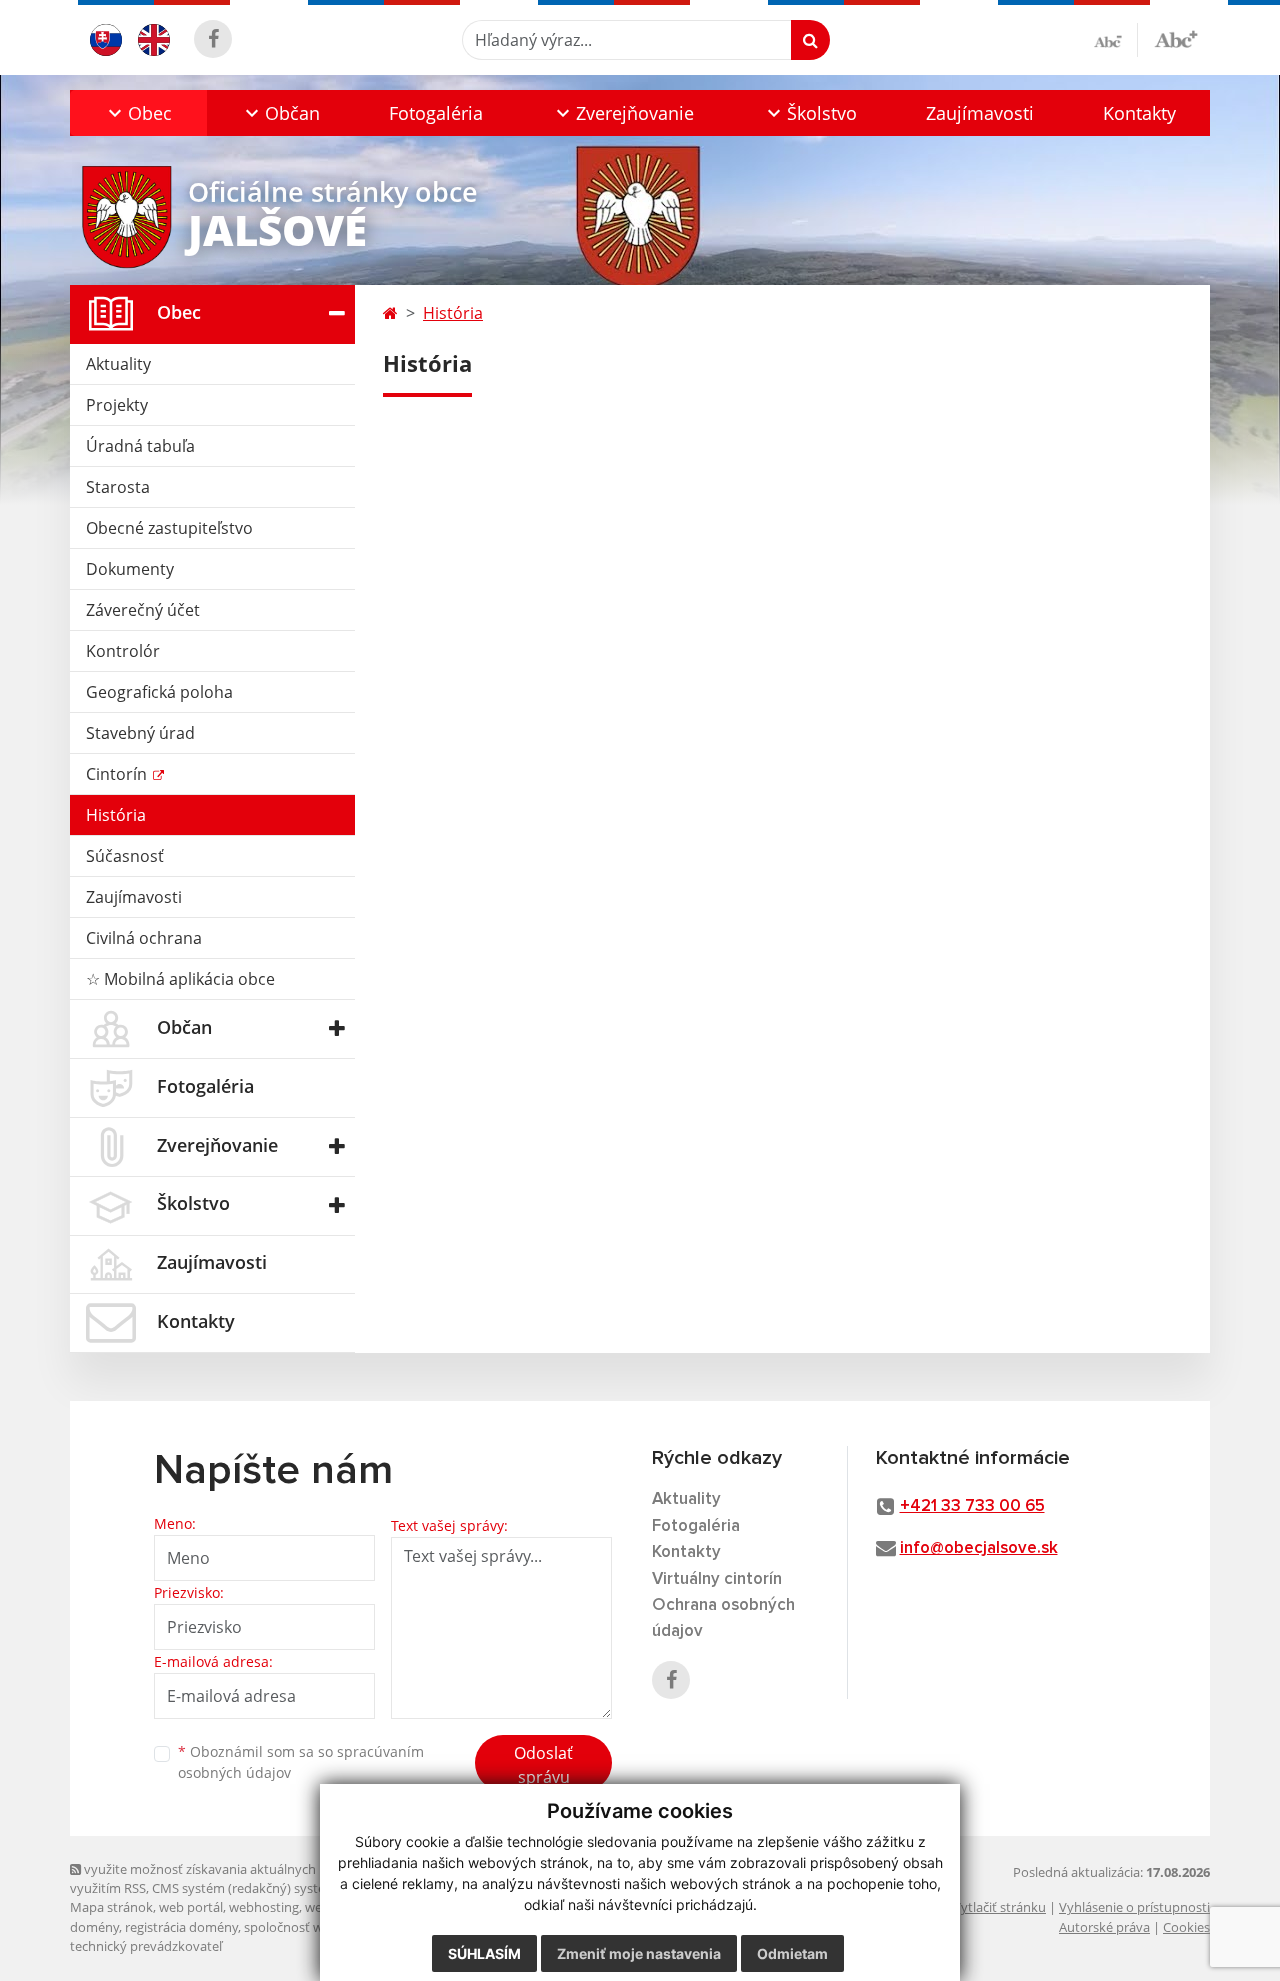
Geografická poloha (159, 692)
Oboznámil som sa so (301, 1762)
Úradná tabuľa (140, 446)
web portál (191, 1907)
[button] (138, 113)
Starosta (118, 487)
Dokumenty (130, 569)
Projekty (117, 405)
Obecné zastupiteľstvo (169, 528)
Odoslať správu (543, 1765)
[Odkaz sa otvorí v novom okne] (213, 39)
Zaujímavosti (980, 113)
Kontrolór (123, 651)
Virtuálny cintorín (717, 1579)
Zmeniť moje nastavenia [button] (639, 1953)
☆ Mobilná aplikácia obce (180, 979)
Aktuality (118, 364)
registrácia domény (181, 1927)
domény (94, 1927)
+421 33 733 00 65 (972, 1506)
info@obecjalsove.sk (979, 1548)
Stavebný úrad (140, 733)
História (116, 815)
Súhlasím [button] (484, 1953)
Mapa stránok (111, 1907)
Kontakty (1139, 113)
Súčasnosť (125, 856)
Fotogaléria (436, 113)
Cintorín (118, 774)
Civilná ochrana (144, 938)
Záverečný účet (143, 610)
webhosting (264, 1907)
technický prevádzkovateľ (146, 1946)
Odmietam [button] (792, 1953)
